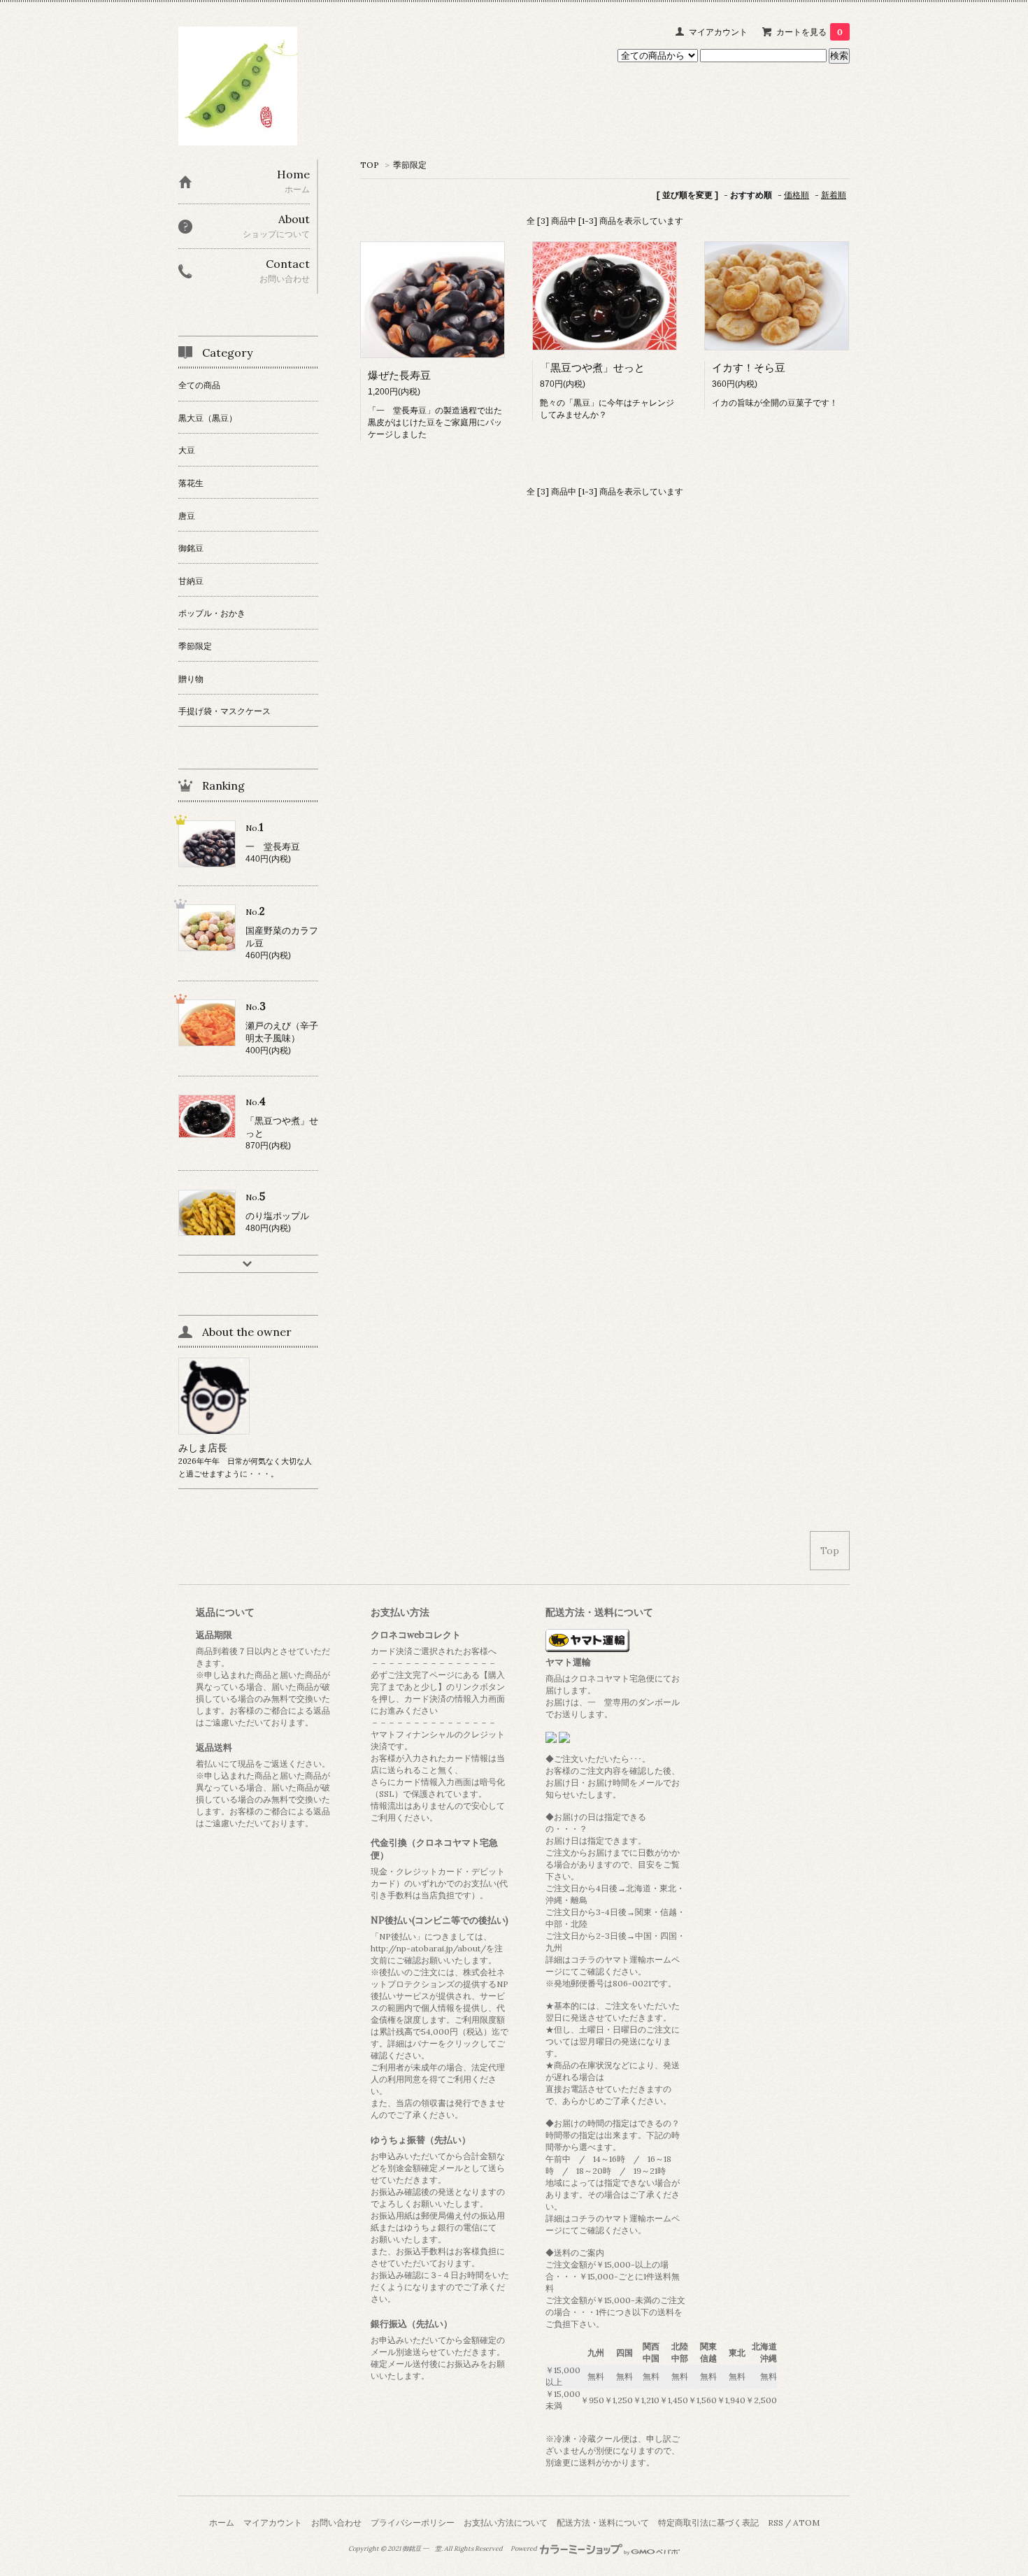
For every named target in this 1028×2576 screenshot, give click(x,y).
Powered (524, 2549)
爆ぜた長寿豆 (399, 375)
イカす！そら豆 (749, 368)
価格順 (797, 195)
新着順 (834, 195)
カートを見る (809, 32)
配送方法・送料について (603, 2522)
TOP (370, 165)
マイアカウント (718, 32)
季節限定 (410, 165)
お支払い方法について (506, 2522)
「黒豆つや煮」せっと (592, 368)
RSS (776, 2522)
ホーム (222, 2522)
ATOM (806, 2522)
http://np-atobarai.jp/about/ (428, 1948)
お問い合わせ (336, 2522)
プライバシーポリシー (413, 2522)
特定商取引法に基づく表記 (708, 2522)
